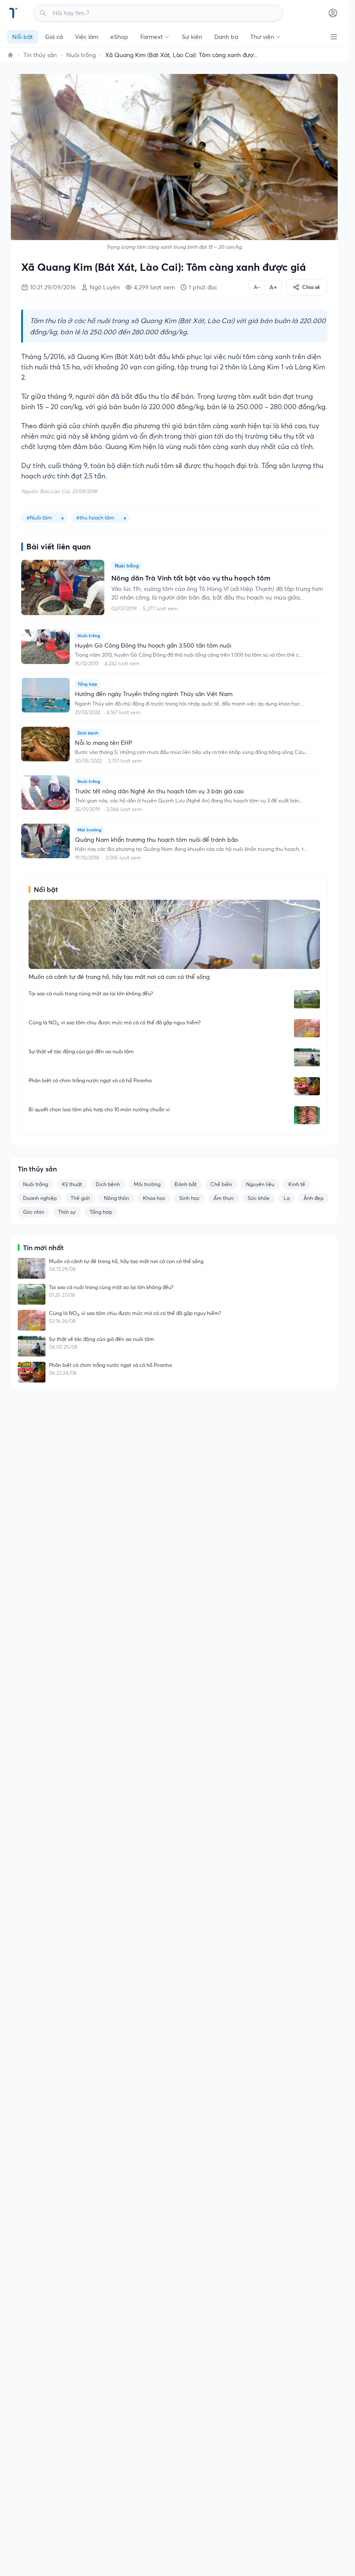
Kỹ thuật (72, 1184)
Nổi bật (23, 37)
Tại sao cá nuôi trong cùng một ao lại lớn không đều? (91, 993)
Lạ (287, 1198)
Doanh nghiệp (40, 1198)
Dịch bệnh (108, 1184)
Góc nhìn (34, 1212)
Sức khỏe (259, 1198)
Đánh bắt (186, 1184)
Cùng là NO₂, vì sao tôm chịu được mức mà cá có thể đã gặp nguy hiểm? (115, 1022)
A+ (273, 287)
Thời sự (67, 1212)
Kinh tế (297, 1184)
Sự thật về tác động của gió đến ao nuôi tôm (81, 1051)
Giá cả (54, 37)
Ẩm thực (224, 1198)
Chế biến (221, 1184)
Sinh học (189, 1198)
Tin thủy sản (40, 55)
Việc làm (87, 37)
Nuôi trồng (81, 55)
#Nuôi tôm (39, 518)
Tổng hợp (101, 1212)
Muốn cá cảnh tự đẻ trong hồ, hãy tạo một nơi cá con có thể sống (126, 1261)
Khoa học (154, 1198)
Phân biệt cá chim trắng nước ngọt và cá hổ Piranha (90, 1080)
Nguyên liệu (260, 1184)
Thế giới (80, 1198)
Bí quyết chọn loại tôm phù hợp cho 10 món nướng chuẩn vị (99, 1109)
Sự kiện (192, 37)
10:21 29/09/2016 (53, 287)
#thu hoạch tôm (95, 518)
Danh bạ (226, 37)
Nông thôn (116, 1198)
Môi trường (147, 1184)
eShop (119, 37)
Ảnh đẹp (313, 1198)
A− (257, 287)
